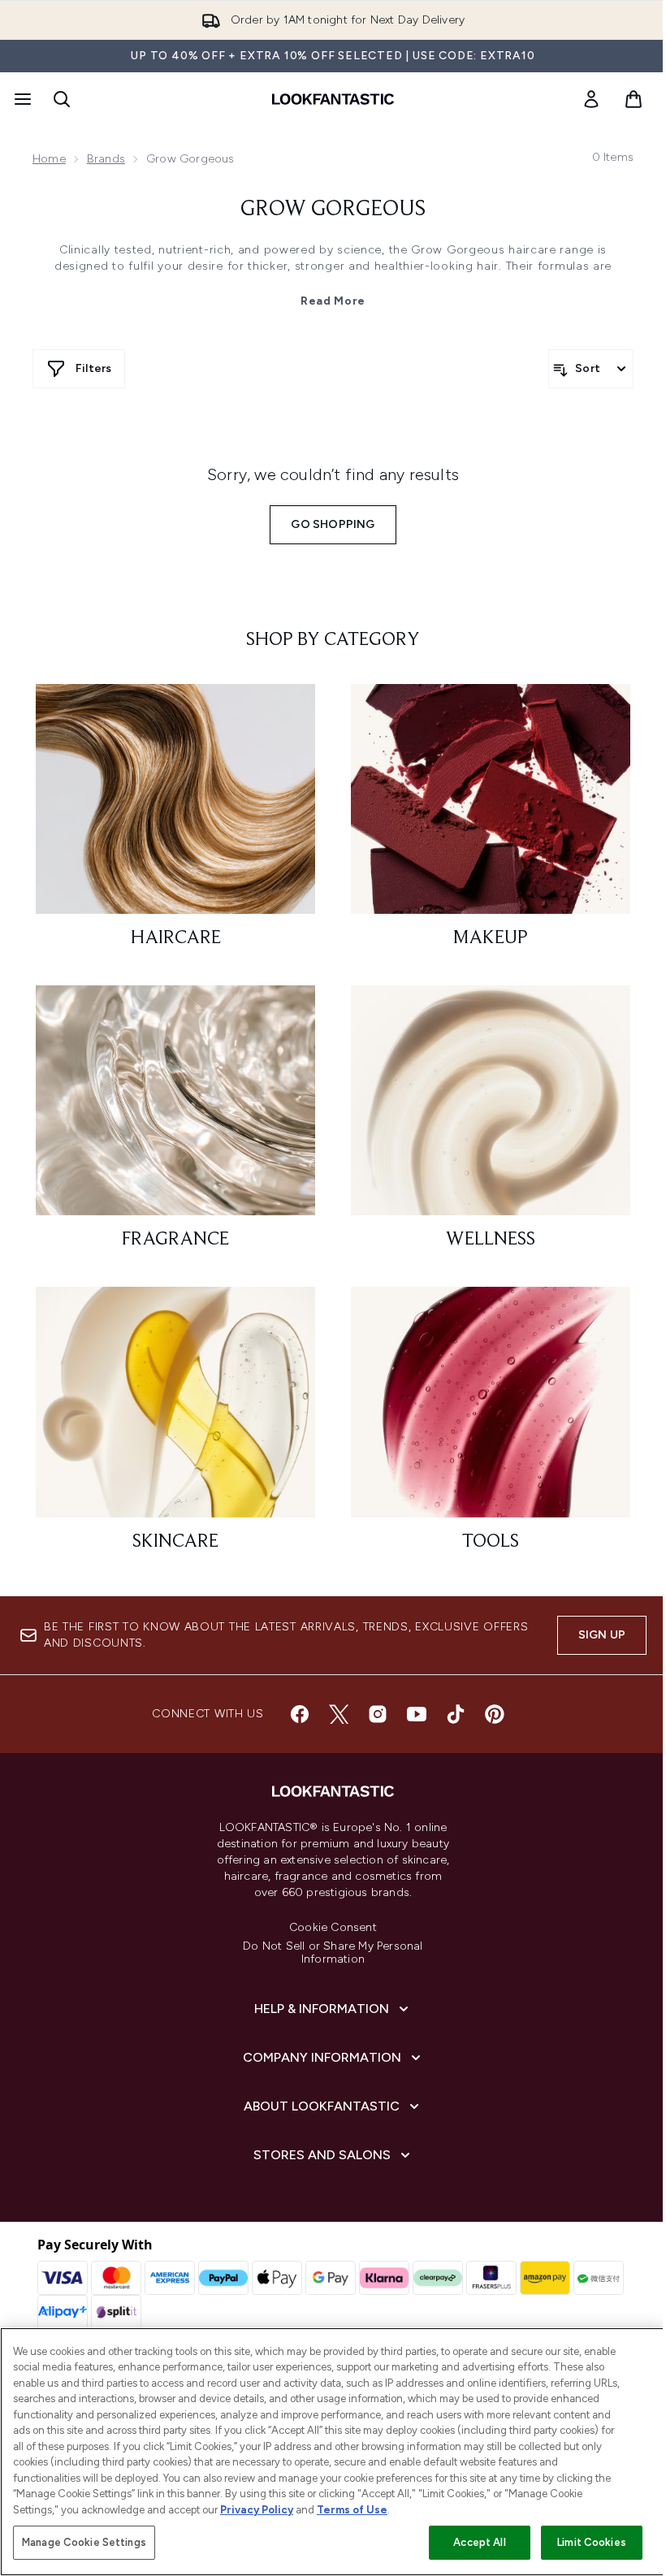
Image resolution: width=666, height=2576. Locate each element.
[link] (591, 99)
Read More (333, 301)
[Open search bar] (62, 99)
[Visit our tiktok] (456, 1714)
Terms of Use (352, 2510)
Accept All (479, 2542)
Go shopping (333, 524)
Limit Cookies (592, 2542)
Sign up (602, 1635)
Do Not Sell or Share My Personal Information (333, 1953)
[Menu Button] (21, 99)
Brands (106, 159)
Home (49, 159)
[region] (333, 2452)
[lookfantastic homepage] (333, 99)
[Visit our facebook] (300, 1714)
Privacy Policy (257, 2510)
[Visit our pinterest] (495, 1714)
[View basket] (634, 99)
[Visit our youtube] (417, 1714)
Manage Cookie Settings (84, 2542)
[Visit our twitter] (339, 1714)
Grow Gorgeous (333, 210)
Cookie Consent (333, 1928)
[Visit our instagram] (378, 1714)
